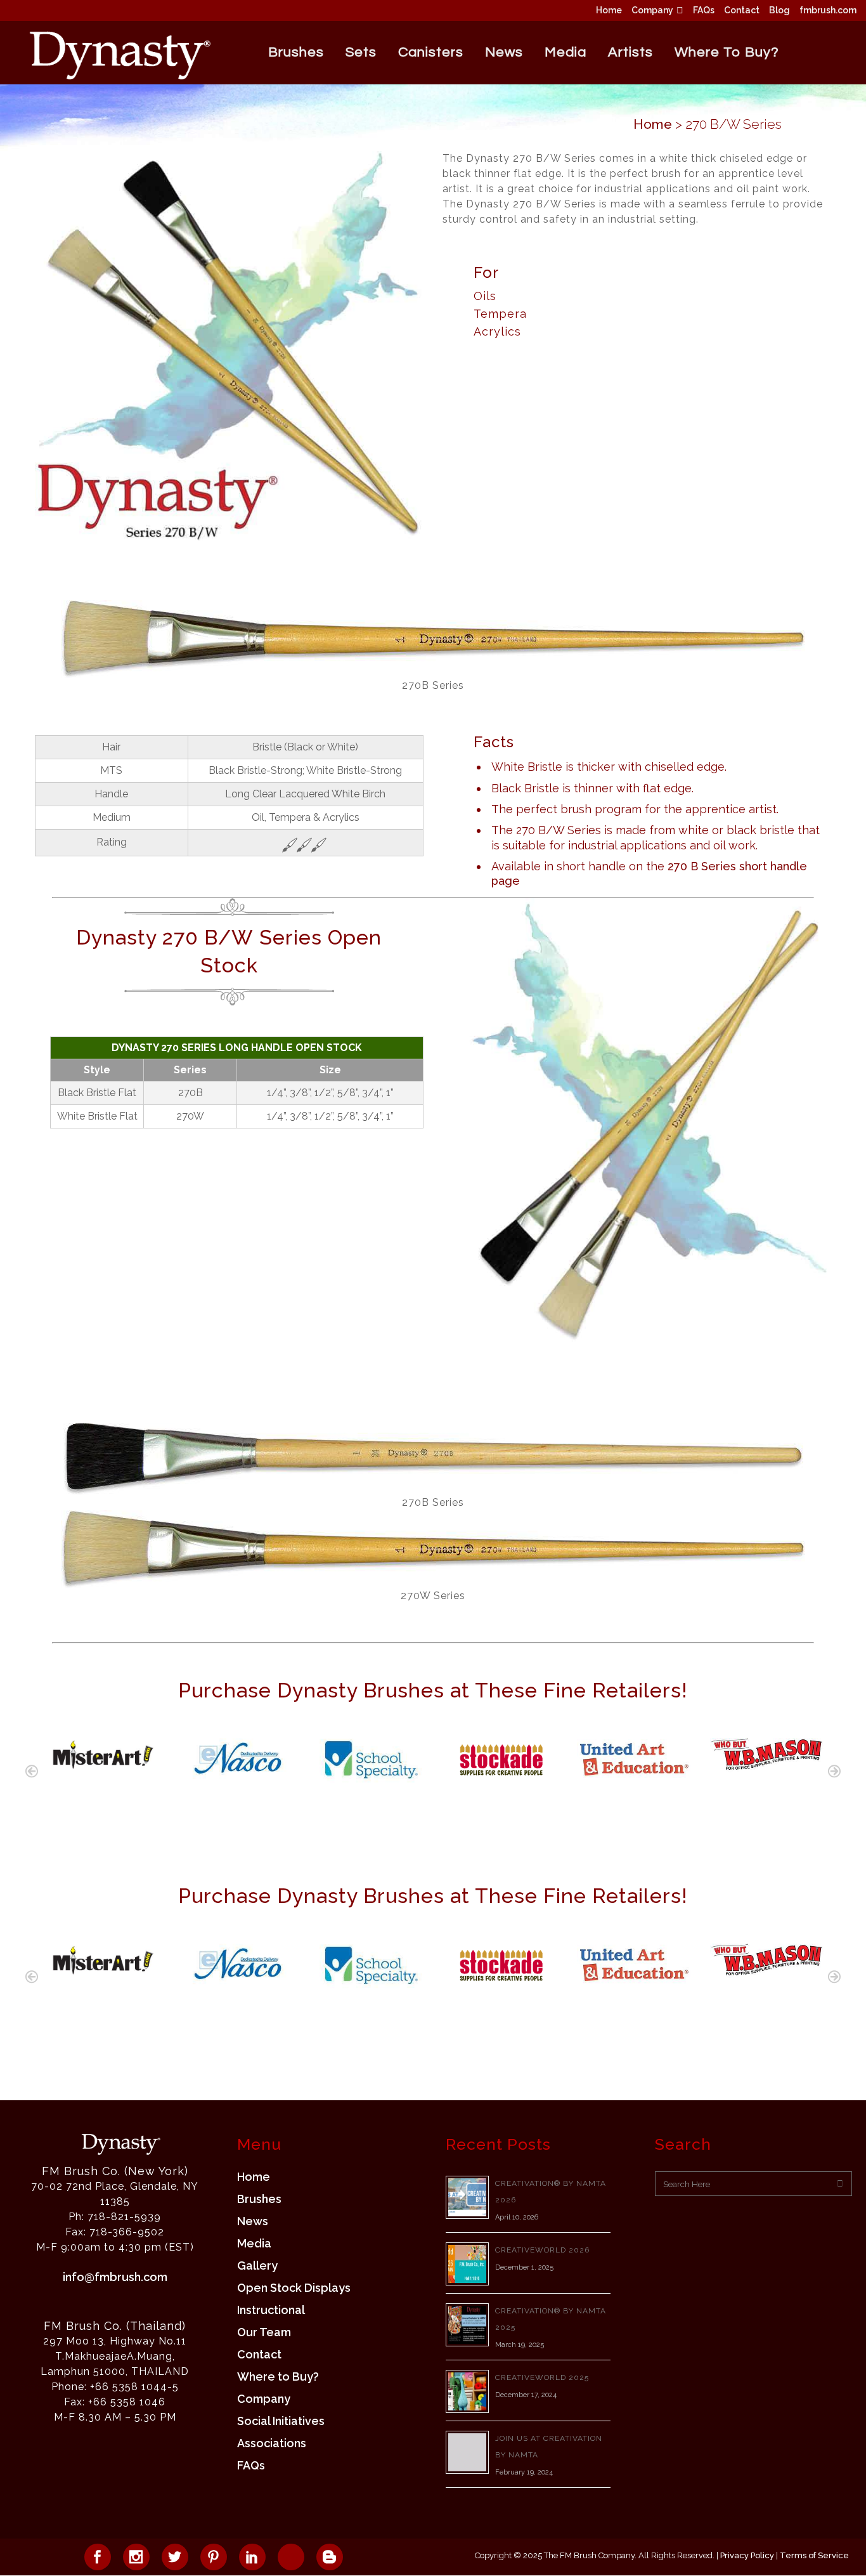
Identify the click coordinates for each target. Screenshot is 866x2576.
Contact (742, 10)
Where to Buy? (278, 2377)
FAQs (704, 10)
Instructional (271, 2310)
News (253, 2221)
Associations (272, 2443)
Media (254, 2244)
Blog (779, 10)
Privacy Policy (747, 2555)
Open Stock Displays (294, 2288)
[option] (101, 1751)
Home (609, 10)
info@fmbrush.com (115, 2277)
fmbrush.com (828, 10)
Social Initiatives (281, 2421)
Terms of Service (814, 2555)
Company (652, 10)
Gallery (257, 2266)
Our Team (264, 2332)
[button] (32, 1771)
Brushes (259, 2199)
